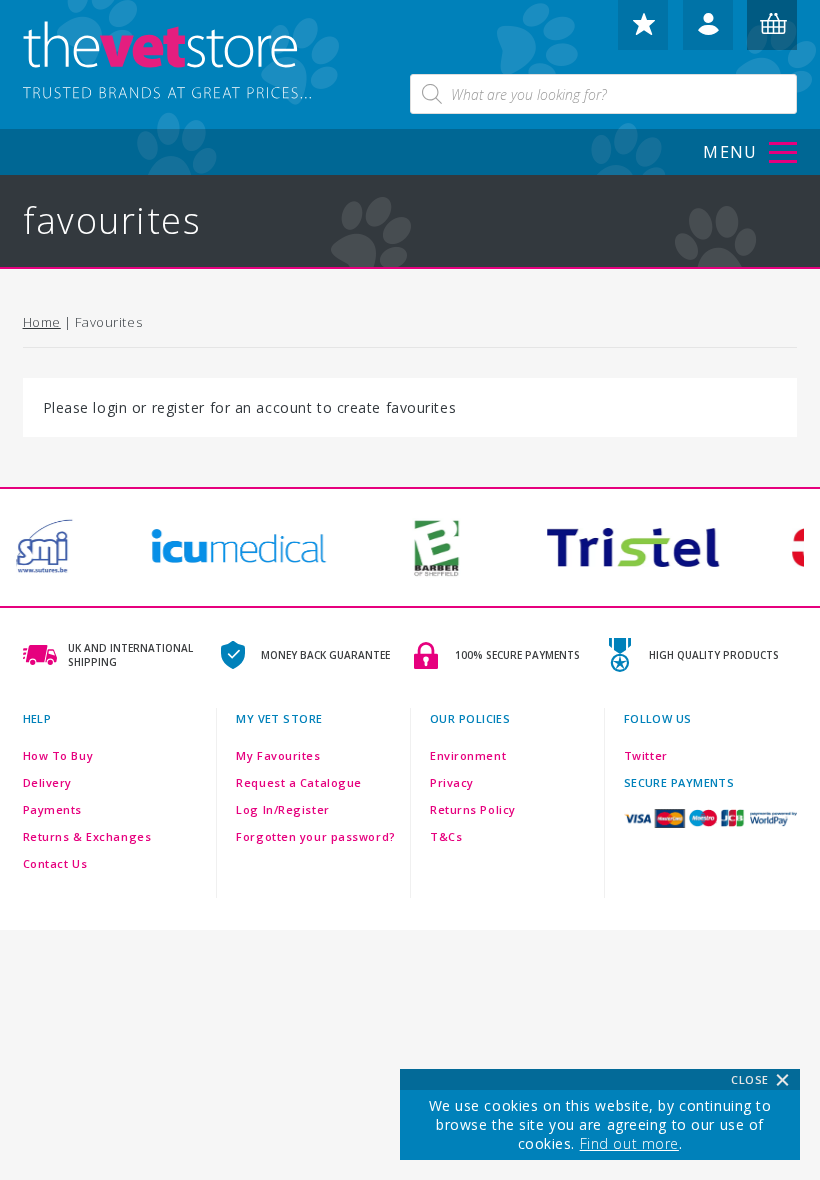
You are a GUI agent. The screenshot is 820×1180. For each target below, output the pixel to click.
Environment (468, 755)
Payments (52, 809)
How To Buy (58, 755)
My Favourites (278, 755)
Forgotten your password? (315, 836)
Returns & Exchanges (87, 836)
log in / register (708, 33)
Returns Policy (473, 809)
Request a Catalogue (299, 782)
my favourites (643, 33)
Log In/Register (282, 809)
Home (42, 322)
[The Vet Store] (183, 62)
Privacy (452, 782)
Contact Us (55, 863)
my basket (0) (773, 33)
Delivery (47, 782)
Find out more (629, 1143)
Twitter (646, 755)
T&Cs (446, 836)
